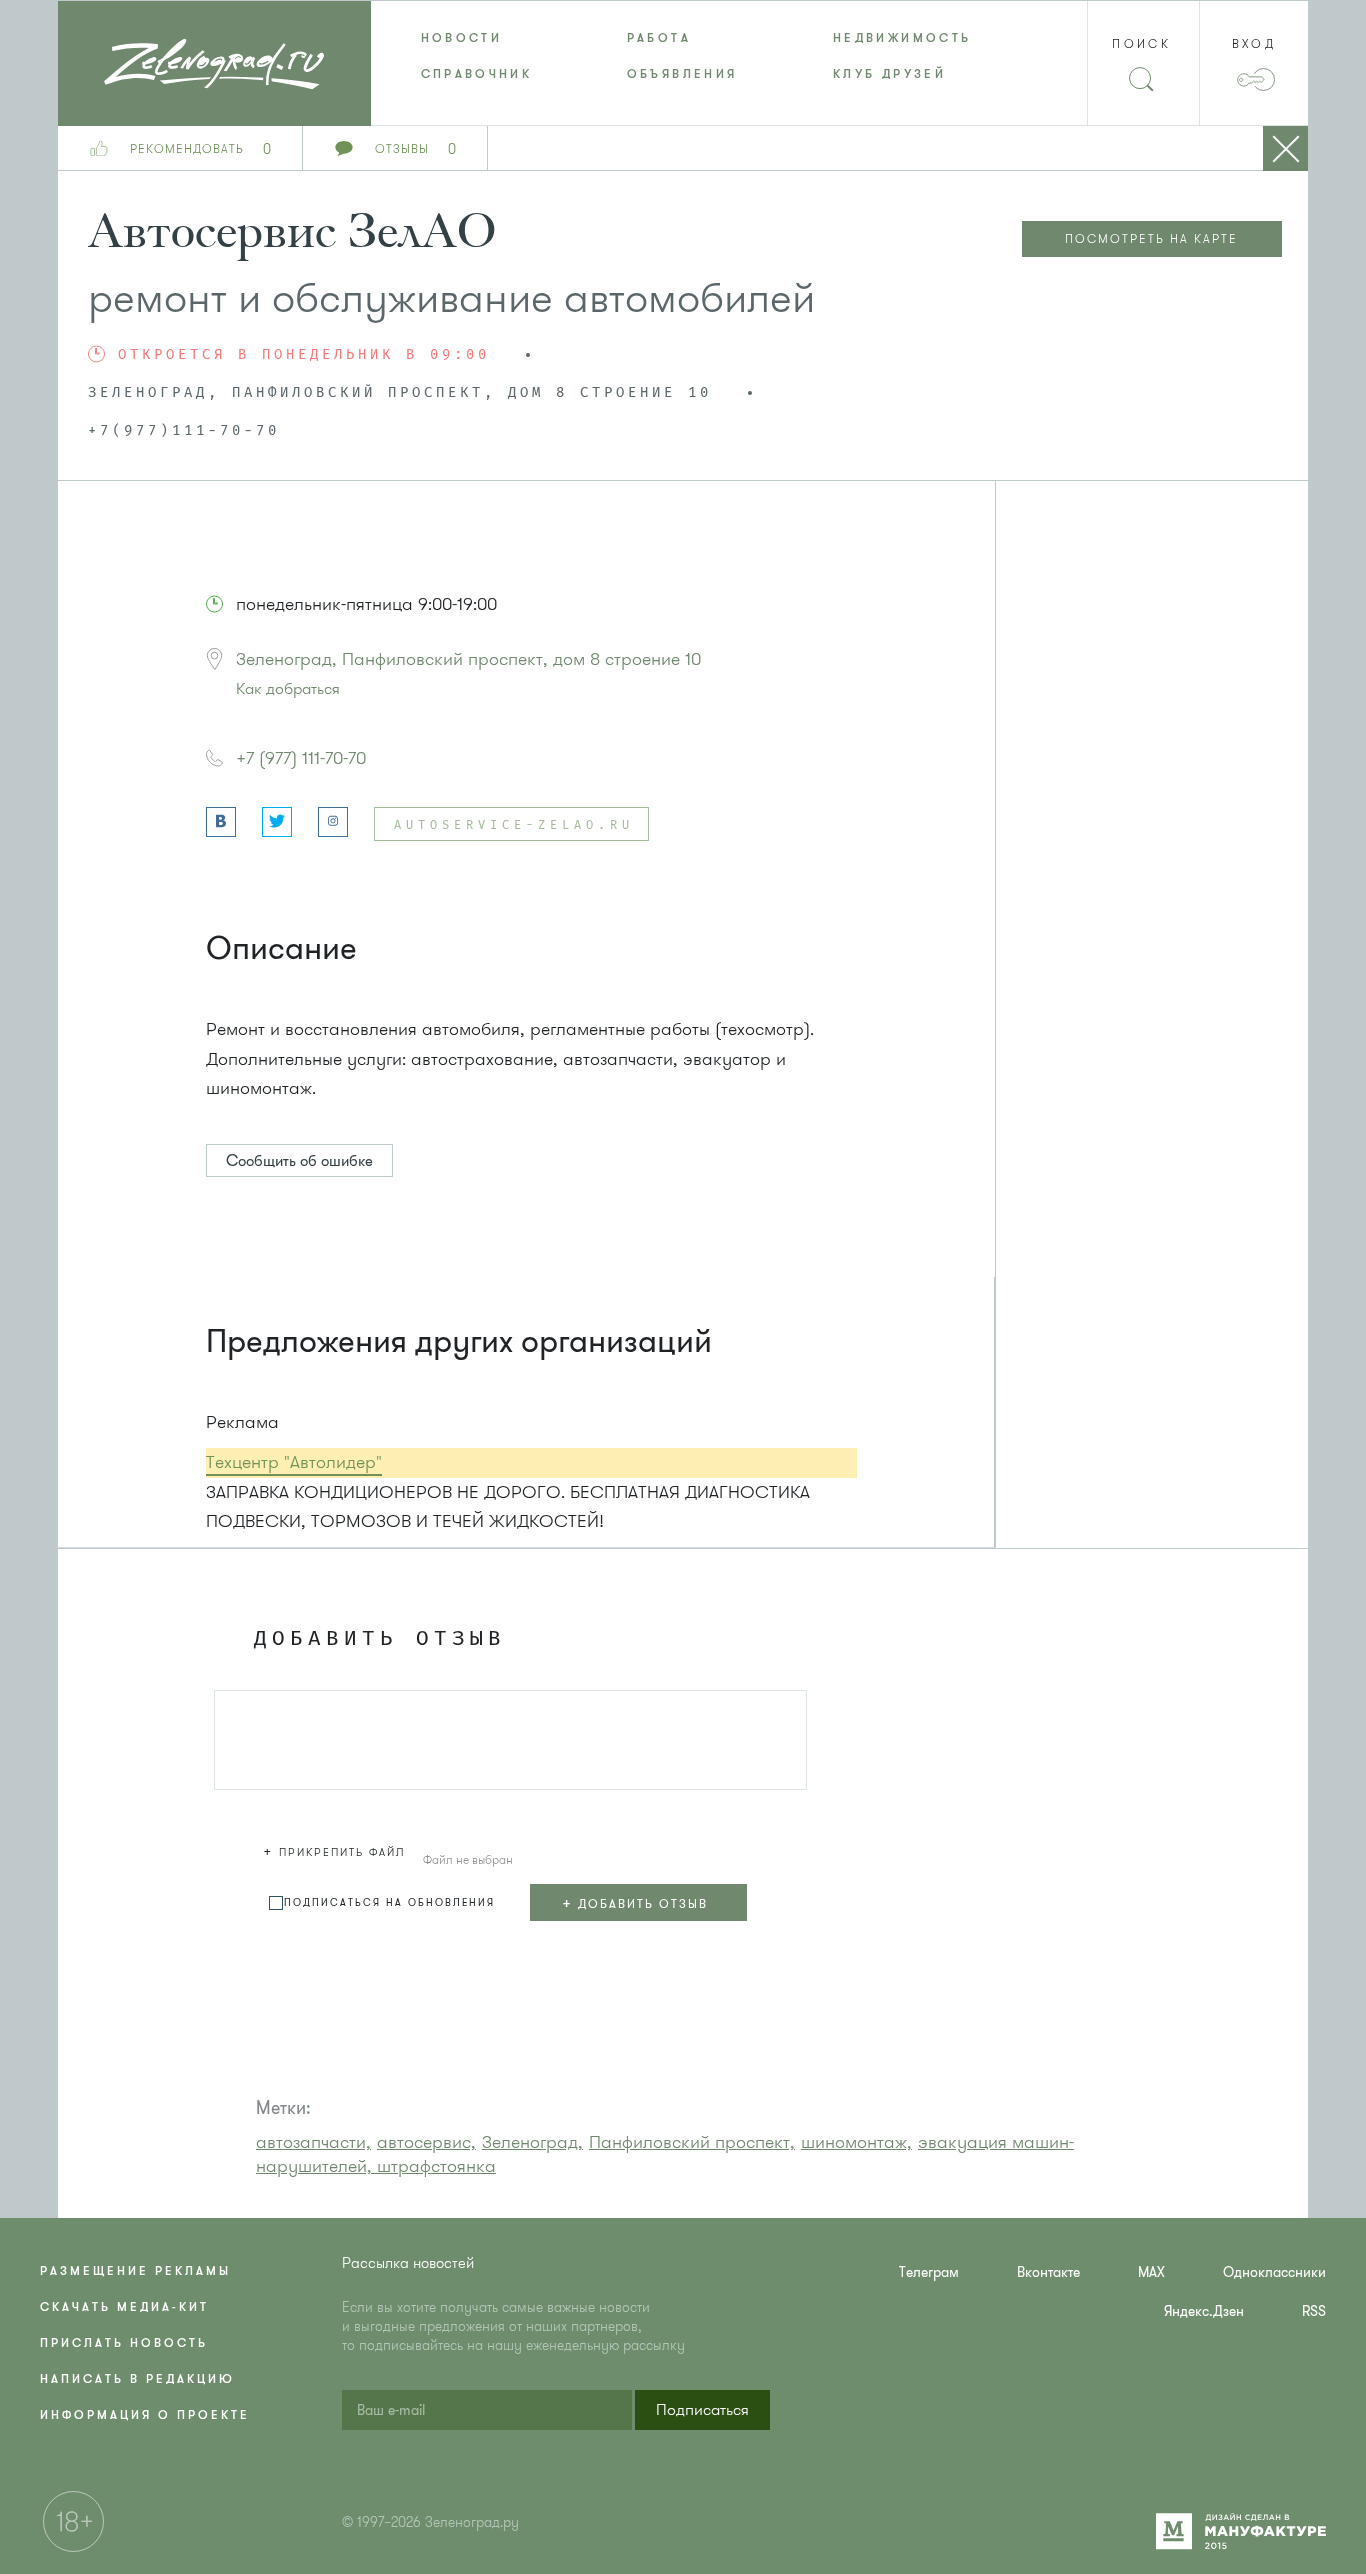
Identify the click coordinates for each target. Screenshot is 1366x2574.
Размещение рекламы (135, 2271)
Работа (659, 38)
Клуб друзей (889, 74)
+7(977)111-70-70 (184, 431)
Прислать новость (124, 2343)
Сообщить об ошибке (299, 1161)
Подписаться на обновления (389, 1902)
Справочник (477, 74)
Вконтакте (1048, 2272)
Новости (462, 38)
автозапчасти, (313, 2142)
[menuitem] (474, 38)
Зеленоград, (532, 2142)
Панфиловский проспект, (692, 2142)
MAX (1151, 2272)
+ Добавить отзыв (635, 1903)
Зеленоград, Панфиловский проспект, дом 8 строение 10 (468, 659)
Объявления (682, 74)
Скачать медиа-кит (124, 2307)
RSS (1314, 2311)
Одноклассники (1274, 2272)
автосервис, (426, 2142)
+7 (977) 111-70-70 (301, 758)
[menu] (683, 56)
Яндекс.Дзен (1204, 2311)
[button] (337, 1849)
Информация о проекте (145, 2415)
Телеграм (929, 2272)
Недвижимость (902, 38)
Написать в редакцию (137, 2379)
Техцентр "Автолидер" (294, 1462)
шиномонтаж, (856, 2142)
